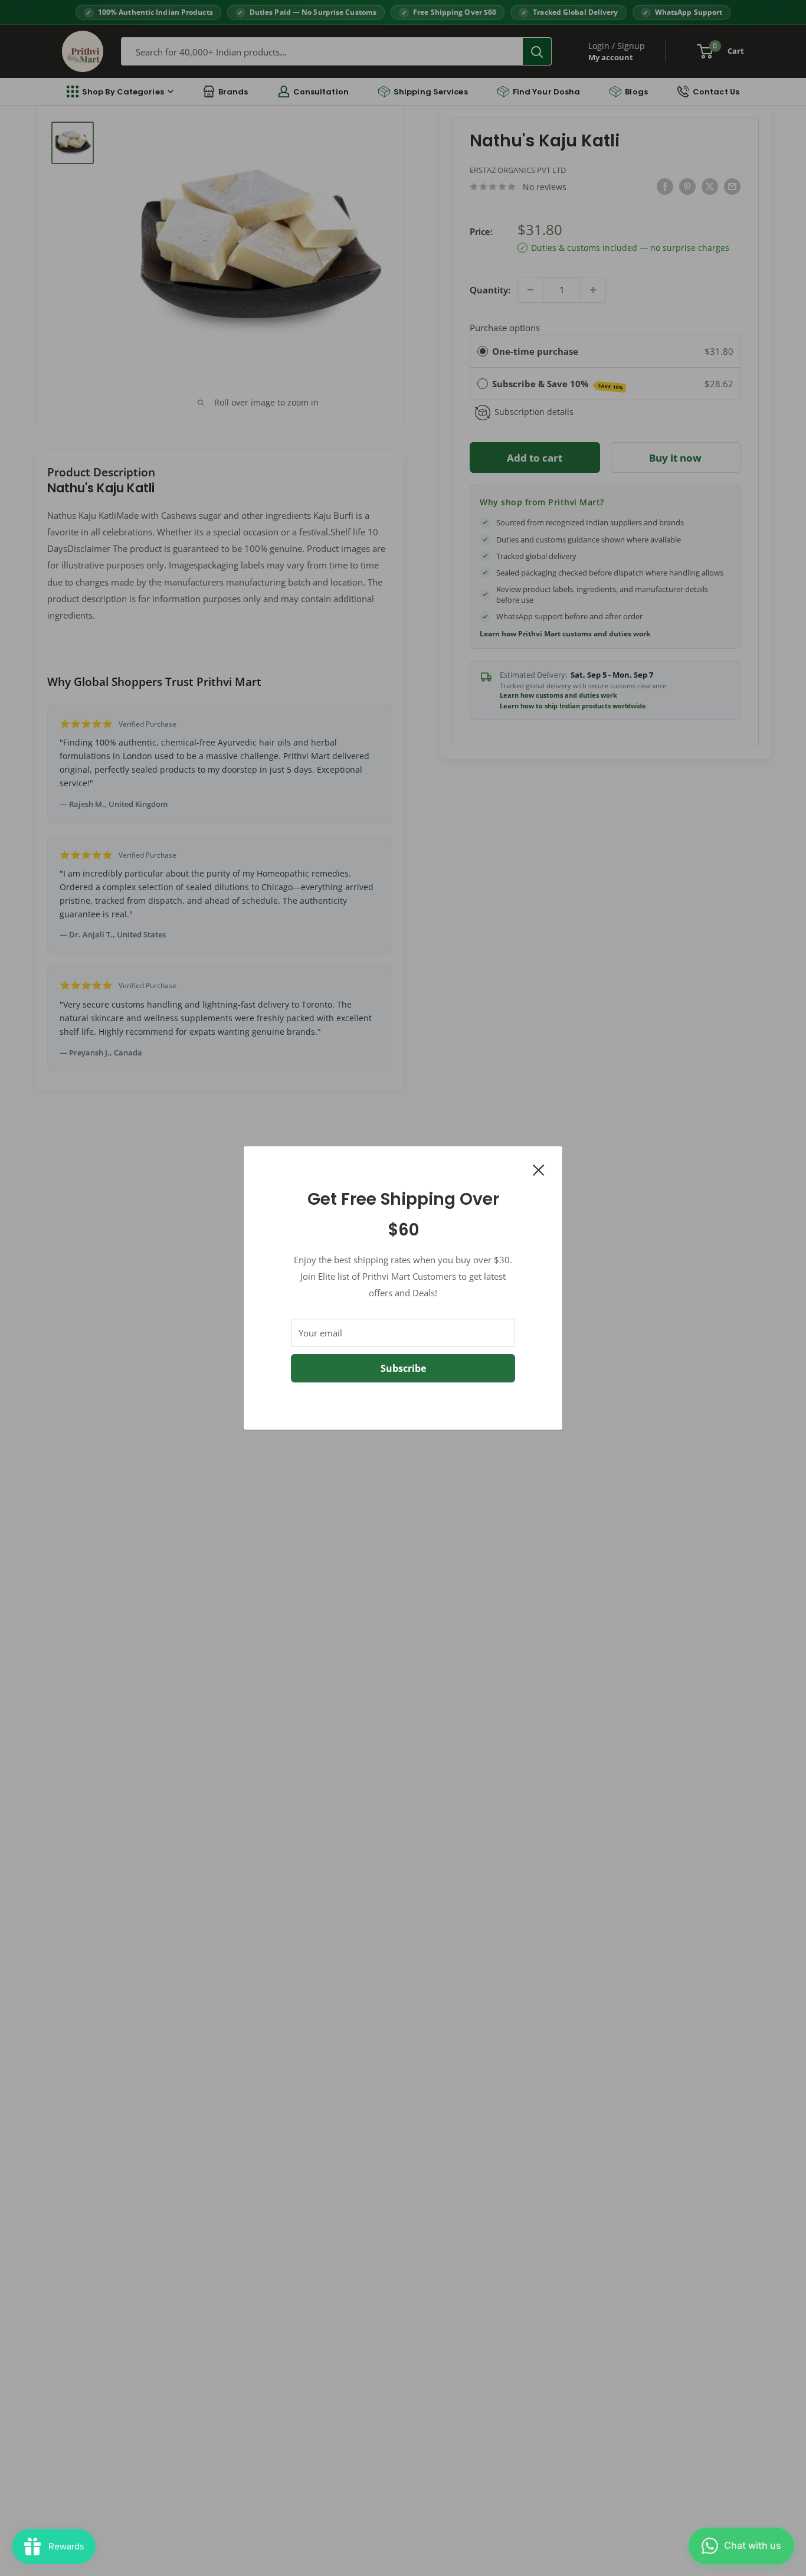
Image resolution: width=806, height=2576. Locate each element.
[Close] (539, 1169)
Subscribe (403, 1368)
